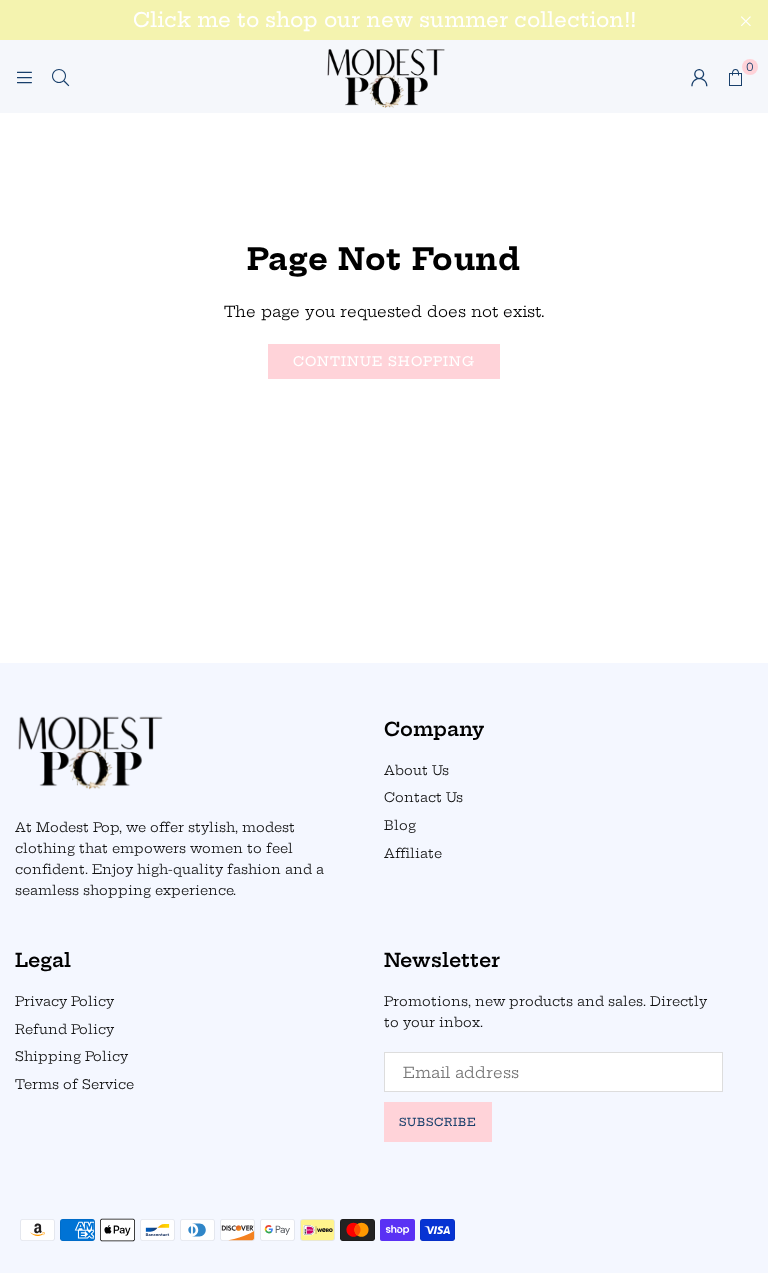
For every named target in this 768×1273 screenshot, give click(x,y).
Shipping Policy (71, 1056)
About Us (416, 770)
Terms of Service (74, 1084)
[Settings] (699, 77)
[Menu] (24, 76)
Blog (400, 825)
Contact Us (423, 797)
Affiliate (413, 853)
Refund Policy (64, 1029)
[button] (735, 77)
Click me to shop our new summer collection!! (384, 20)
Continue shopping (384, 361)
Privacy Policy (64, 1001)
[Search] (60, 76)
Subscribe (438, 1122)
